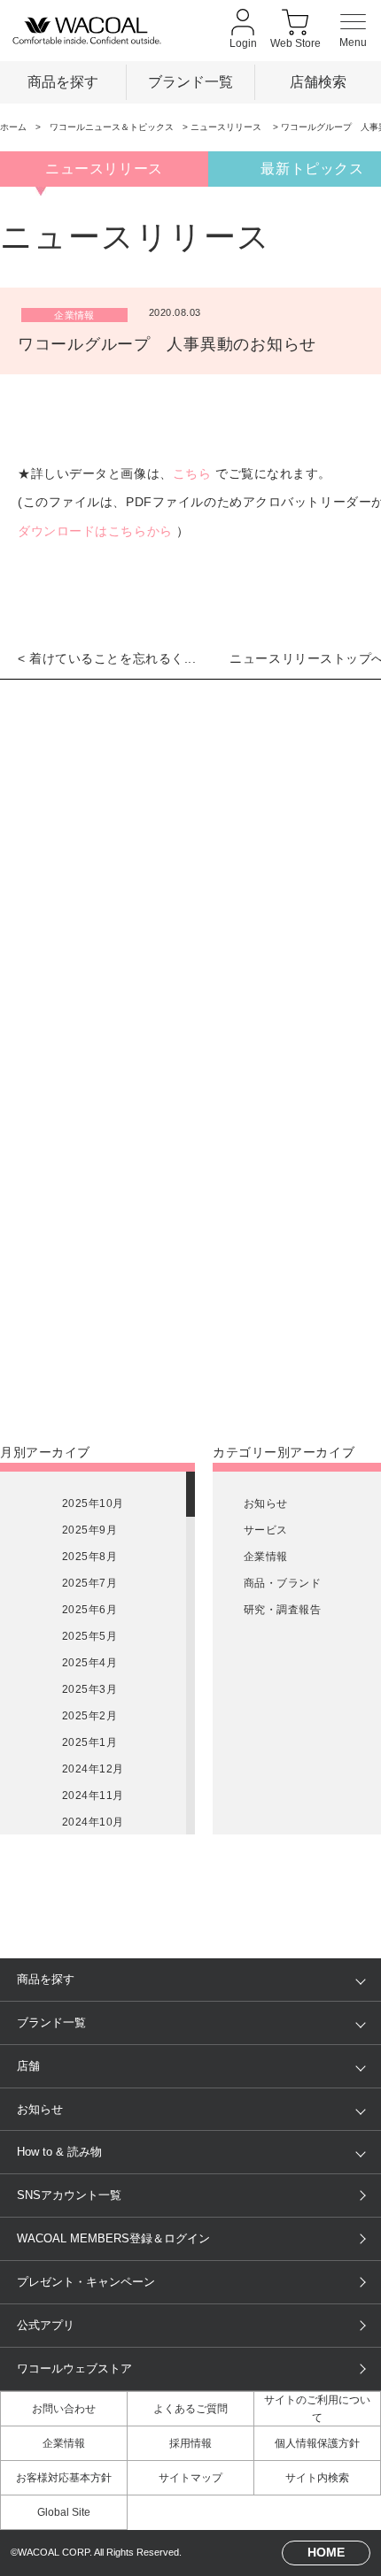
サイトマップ (190, 2478)
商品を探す (63, 81)
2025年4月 (89, 1663)
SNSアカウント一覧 (69, 2195)
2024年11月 (93, 1796)
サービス (266, 1530)
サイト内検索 (317, 2478)
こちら (192, 473)
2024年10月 (93, 1822)
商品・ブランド (282, 1583)
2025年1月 (89, 1742)
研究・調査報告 (282, 1610)
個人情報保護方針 (317, 2443)
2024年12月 (93, 1769)
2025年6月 (89, 1610)
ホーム (13, 127)
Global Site (64, 2512)
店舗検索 (318, 81)
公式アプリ (46, 2325)
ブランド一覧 (190, 81)
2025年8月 (89, 1557)
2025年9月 (89, 1530)
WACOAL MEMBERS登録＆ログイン (113, 2238)
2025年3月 (89, 1689)
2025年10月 (93, 1503)
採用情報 (190, 2443)
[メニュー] (353, 31)
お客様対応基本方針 (64, 2478)
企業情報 (266, 1557)
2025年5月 (89, 1636)
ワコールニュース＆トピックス (112, 127)
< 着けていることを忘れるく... (107, 658)
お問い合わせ (64, 2409)
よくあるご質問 (190, 2409)
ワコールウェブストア (74, 2368)
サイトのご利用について (317, 2409)
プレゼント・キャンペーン (86, 2282)
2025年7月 (89, 1583)
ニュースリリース (227, 127)
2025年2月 (89, 1716)
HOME (326, 2552)
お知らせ (266, 1503)
